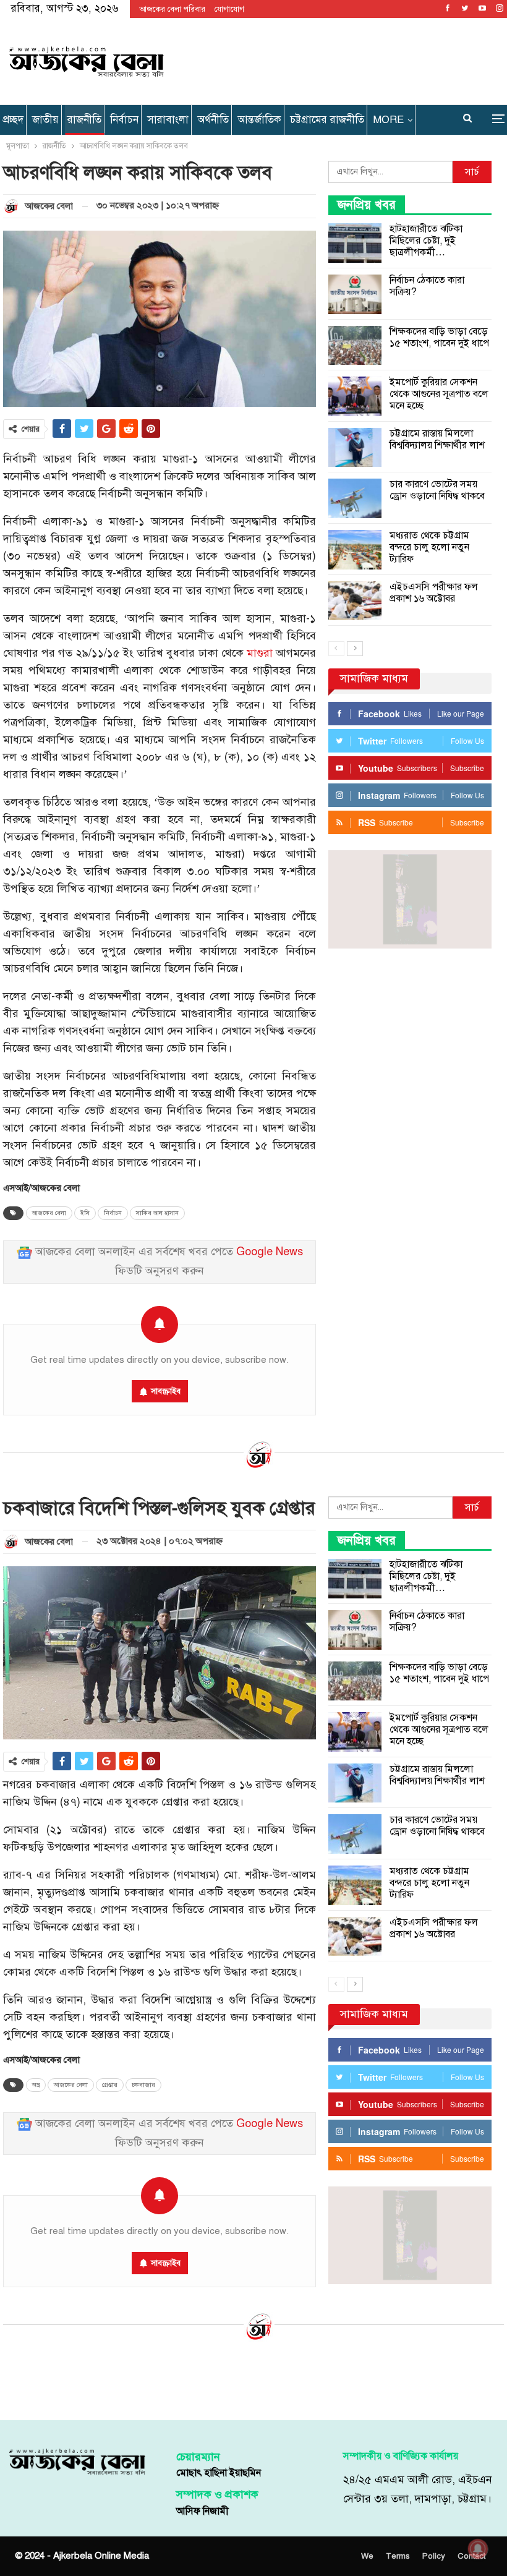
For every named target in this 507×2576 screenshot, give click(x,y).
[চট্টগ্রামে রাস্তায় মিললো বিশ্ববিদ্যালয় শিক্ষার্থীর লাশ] (355, 448)
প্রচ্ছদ (13, 120)
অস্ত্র (36, 2085)
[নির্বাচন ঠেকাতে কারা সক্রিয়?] (355, 294)
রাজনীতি (84, 120)
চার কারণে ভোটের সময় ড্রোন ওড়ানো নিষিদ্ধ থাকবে (437, 490)
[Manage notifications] (478, 2549)
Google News (270, 1252)
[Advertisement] (337, 59)
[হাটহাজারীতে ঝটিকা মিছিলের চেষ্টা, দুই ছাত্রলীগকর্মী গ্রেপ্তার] (355, 243)
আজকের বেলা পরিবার (172, 9)
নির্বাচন (124, 120)
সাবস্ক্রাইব (166, 1391)
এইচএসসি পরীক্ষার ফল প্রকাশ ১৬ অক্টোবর (434, 593)
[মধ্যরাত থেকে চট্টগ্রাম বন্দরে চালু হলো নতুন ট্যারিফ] (355, 550)
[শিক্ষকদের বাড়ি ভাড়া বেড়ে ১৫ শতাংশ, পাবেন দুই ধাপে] (355, 346)
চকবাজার (143, 2085)
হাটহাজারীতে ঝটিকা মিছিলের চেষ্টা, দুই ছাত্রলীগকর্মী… (426, 241)
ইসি (85, 1213)
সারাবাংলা (168, 120)
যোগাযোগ (229, 9)
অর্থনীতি (213, 120)
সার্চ (472, 172)
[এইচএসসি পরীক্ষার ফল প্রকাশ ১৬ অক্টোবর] (355, 601)
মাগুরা (260, 653)
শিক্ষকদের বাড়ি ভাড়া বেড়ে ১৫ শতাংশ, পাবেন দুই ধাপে (439, 337)
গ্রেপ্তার (110, 2085)
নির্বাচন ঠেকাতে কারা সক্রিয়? (427, 286)
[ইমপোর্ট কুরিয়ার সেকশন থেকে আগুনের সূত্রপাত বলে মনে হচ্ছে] (355, 396)
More (388, 120)
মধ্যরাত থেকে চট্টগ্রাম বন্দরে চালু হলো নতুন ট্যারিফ (429, 547)
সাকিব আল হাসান (157, 1213)
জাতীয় (45, 120)
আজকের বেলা (49, 1213)
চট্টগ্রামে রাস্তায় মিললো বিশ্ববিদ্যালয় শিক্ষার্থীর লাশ (437, 439)
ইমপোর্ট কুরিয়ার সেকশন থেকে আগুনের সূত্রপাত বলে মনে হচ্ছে (439, 394)
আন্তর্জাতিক (259, 120)
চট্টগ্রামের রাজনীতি (327, 120)
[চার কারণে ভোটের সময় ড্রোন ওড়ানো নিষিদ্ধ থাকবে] (355, 498)
